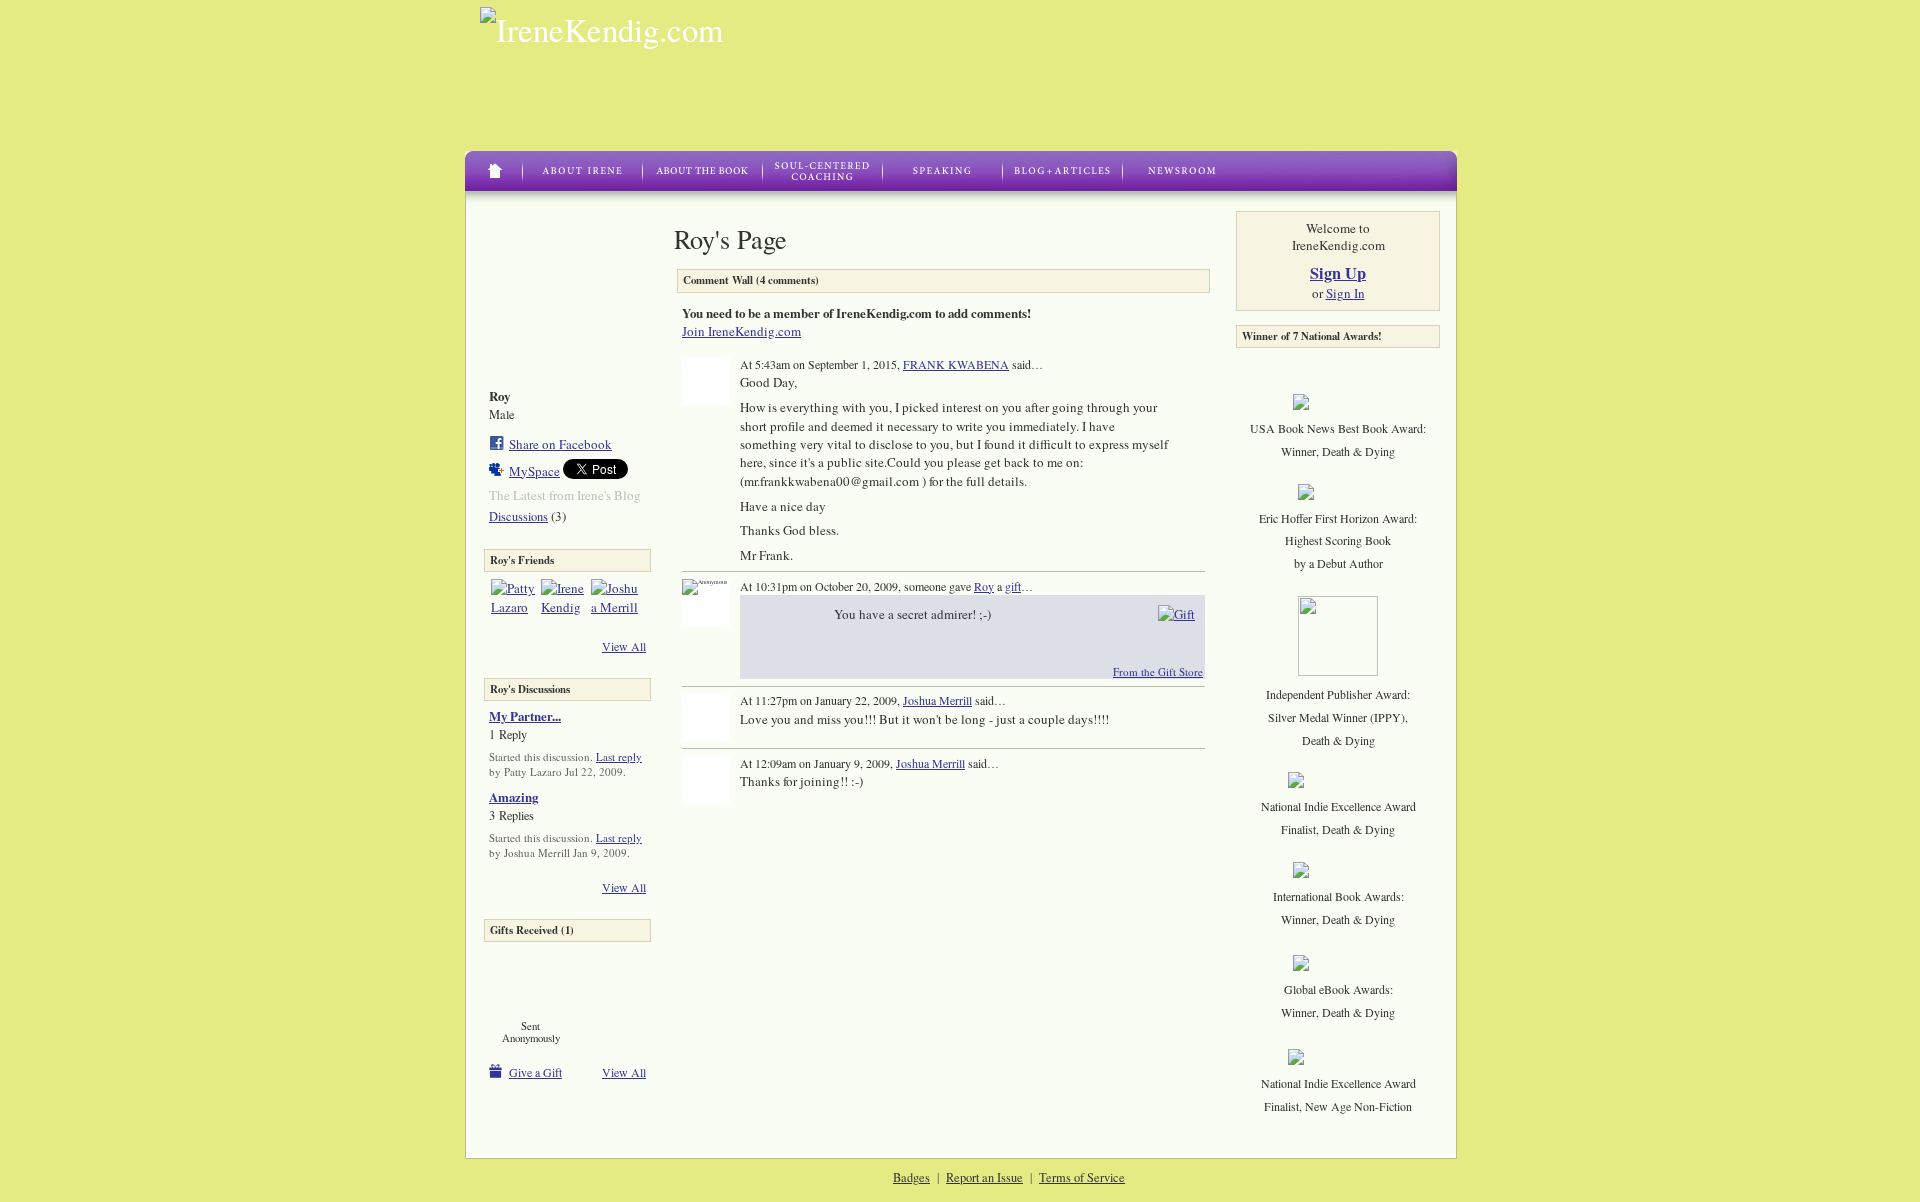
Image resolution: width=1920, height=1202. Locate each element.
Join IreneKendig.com (741, 331)
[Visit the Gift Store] (1176, 613)
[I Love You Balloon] (530, 980)
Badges (911, 1177)
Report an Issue (984, 1177)
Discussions (518, 516)
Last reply (619, 756)
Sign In (1345, 293)
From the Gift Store (1158, 671)
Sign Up (1338, 273)
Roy (984, 586)
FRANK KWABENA (956, 364)
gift (1013, 586)
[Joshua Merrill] (615, 603)
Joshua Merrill (937, 700)
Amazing (513, 796)
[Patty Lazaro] (515, 603)
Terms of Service (1082, 1177)
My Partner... (525, 715)
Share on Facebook (560, 444)
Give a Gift (535, 1072)
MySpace (534, 471)
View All (624, 646)
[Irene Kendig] (565, 603)
